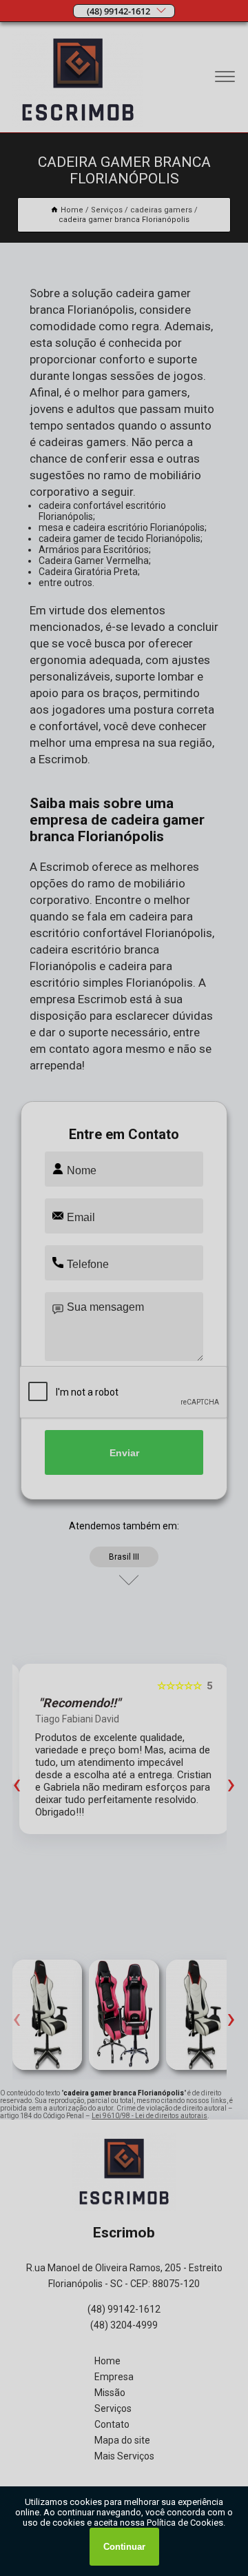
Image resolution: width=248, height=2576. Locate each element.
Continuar (124, 2547)
